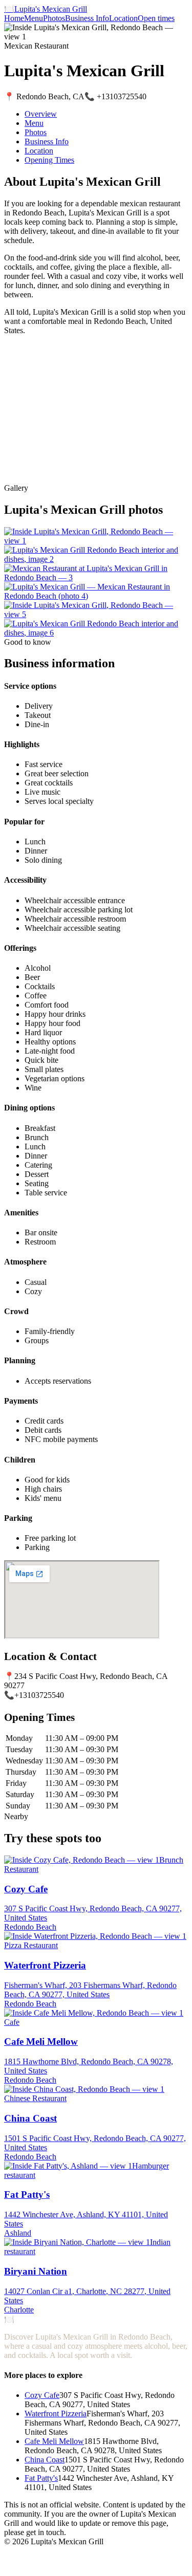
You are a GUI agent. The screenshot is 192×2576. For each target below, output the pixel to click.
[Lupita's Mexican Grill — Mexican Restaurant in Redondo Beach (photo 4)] (96, 596)
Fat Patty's (41, 2478)
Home (14, 18)
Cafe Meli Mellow (54, 2441)
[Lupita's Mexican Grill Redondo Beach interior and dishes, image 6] (96, 633)
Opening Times (49, 160)
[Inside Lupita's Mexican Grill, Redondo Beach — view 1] (96, 541)
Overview (41, 114)
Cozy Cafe (42, 2395)
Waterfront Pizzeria (56, 2414)
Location (123, 18)
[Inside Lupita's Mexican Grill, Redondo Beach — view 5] (96, 614)
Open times (156, 18)
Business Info (87, 18)
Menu (34, 18)
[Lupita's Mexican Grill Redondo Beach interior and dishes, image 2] (96, 559)
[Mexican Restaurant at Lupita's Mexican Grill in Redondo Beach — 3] (96, 577)
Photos (54, 18)
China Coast (45, 2460)
